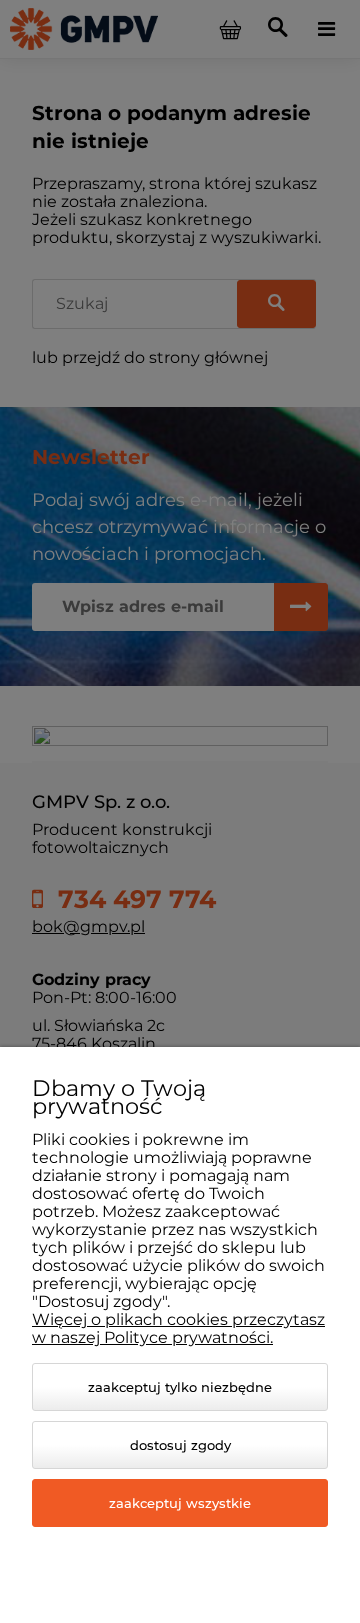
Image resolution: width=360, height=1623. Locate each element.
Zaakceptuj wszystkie (180, 1503)
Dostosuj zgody (180, 1445)
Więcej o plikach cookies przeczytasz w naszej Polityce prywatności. (178, 1328)
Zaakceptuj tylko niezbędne (180, 1387)
